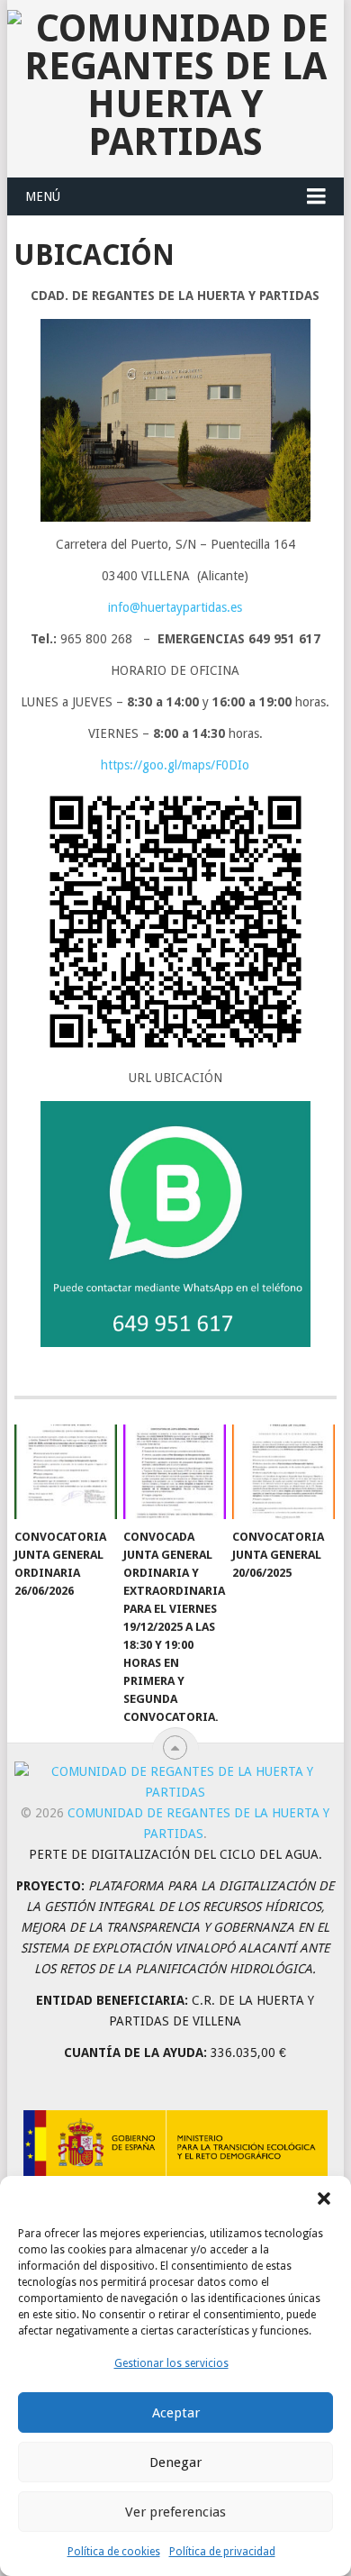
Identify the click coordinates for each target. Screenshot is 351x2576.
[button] (324, 2198)
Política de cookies (114, 2552)
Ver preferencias (175, 2512)
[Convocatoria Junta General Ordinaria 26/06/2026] (66, 1472)
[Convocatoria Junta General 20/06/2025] (283, 1472)
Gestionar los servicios (171, 2363)
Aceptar (176, 2413)
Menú (43, 196)
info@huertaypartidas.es (175, 607)
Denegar (175, 2462)
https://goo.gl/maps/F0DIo (175, 765)
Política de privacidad (222, 2552)
